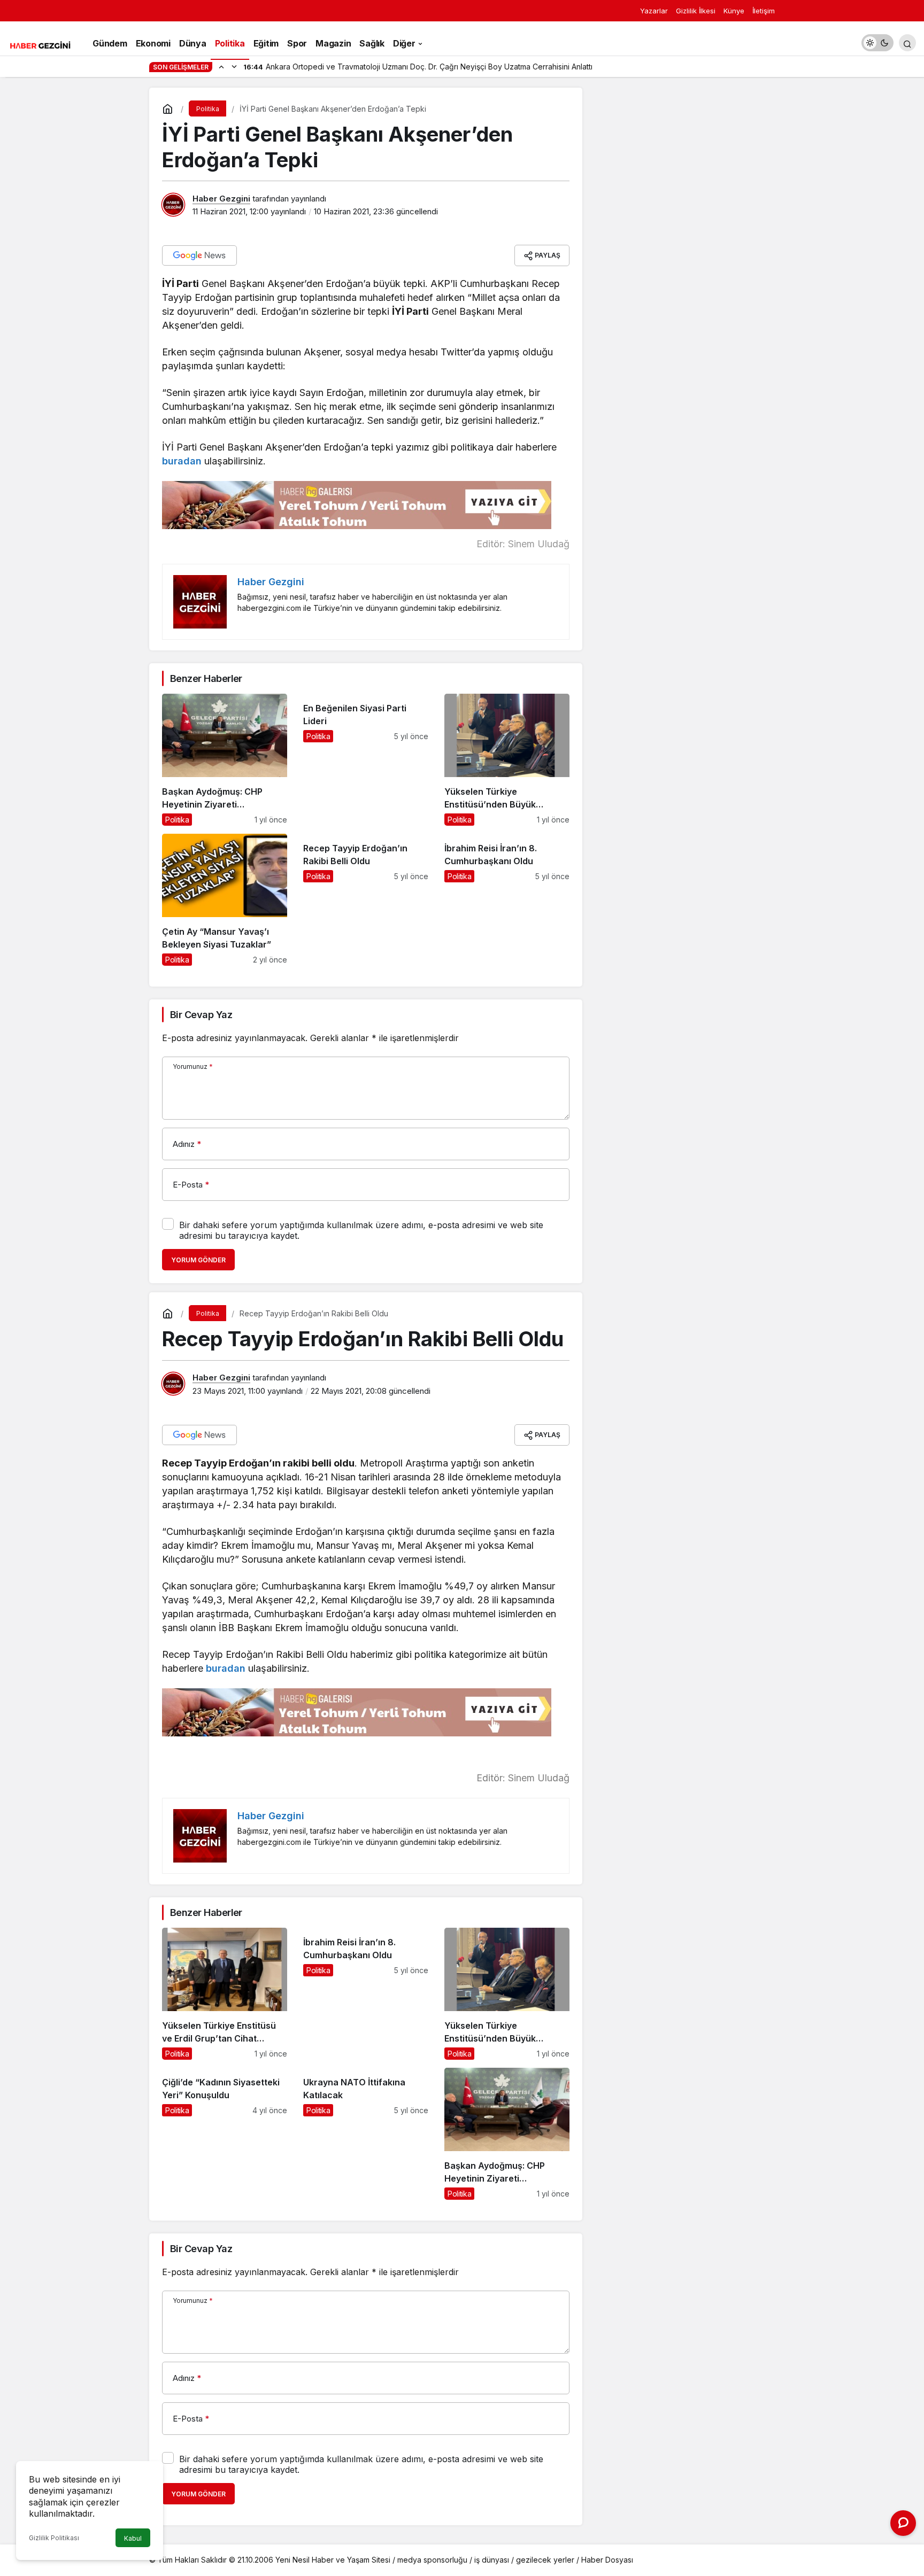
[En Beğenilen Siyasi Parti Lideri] (366, 760)
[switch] (877, 43)
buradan (182, 461)
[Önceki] (221, 66)
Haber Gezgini (221, 199)
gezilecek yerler (545, 2560)
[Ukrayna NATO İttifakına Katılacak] (366, 2134)
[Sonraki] (234, 66)
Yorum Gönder (198, 1260)
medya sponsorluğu (432, 2560)
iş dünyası (492, 2560)
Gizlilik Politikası (54, 2538)
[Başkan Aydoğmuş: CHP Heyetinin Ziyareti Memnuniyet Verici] (225, 760)
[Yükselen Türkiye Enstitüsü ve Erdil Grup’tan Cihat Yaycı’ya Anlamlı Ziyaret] (225, 1994)
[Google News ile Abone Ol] (199, 255)
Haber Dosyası (607, 2560)
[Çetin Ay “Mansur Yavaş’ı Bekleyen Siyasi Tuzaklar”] (225, 900)
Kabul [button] (133, 2538)
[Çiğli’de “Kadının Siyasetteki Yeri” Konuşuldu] (225, 2134)
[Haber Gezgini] (40, 44)
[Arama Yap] (907, 43)
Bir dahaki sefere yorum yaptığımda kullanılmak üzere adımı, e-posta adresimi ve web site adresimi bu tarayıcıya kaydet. (361, 1230)
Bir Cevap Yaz (201, 1015)
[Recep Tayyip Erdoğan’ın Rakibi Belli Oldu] (366, 900)
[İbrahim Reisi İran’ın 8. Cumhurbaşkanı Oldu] (507, 900)
